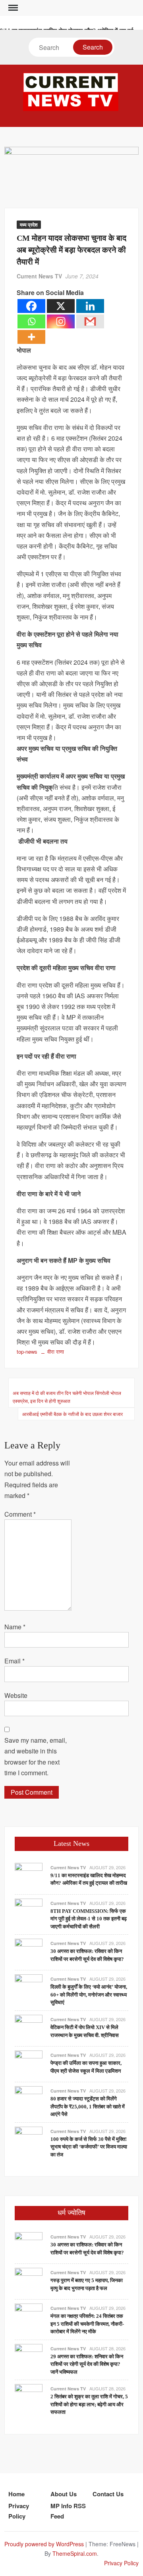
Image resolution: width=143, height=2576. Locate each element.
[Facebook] (31, 306)
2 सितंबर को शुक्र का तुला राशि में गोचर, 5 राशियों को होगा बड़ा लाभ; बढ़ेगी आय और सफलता (89, 2404)
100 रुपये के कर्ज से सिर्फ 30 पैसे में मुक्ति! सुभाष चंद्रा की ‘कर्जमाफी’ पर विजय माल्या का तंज (89, 2147)
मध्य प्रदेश (29, 224)
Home (16, 2494)
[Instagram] (61, 321)
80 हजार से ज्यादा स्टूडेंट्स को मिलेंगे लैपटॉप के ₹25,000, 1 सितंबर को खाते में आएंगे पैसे (88, 2106)
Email (14, 1661)
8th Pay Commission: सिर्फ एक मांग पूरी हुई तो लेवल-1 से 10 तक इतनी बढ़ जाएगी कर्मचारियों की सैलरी (89, 1919)
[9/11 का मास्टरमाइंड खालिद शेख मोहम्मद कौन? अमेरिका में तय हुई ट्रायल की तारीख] (29, 1876)
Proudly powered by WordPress (44, 2544)
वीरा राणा (56, 1351)
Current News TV (39, 276)
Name (15, 1627)
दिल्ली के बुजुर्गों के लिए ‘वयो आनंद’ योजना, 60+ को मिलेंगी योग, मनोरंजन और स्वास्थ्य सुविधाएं (89, 1995)
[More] (31, 337)
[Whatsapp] (31, 321)
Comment (20, 1514)
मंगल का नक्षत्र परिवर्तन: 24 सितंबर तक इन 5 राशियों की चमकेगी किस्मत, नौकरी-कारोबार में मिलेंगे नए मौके (87, 2324)
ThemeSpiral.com (75, 2553)
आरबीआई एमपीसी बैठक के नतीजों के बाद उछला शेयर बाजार (72, 1414)
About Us (64, 2494)
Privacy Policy (19, 2511)
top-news (27, 1351)
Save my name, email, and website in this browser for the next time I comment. (36, 1756)
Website (16, 1695)
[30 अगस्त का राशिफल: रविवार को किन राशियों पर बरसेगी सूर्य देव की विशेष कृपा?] (29, 1952)
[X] (61, 306)
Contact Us (108, 2494)
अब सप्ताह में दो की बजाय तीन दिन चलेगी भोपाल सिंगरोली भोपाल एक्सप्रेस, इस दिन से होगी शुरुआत (67, 1397)
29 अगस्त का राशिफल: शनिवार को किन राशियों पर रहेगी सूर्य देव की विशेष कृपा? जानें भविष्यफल (87, 2364)
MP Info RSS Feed (68, 2511)
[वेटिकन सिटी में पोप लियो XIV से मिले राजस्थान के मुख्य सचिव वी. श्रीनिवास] (29, 2028)
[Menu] (12, 8)
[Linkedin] (90, 306)
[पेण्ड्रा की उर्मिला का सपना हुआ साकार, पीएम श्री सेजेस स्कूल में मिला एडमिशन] (29, 2063)
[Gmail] (90, 321)
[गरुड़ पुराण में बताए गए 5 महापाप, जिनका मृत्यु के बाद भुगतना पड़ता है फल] (29, 2281)
